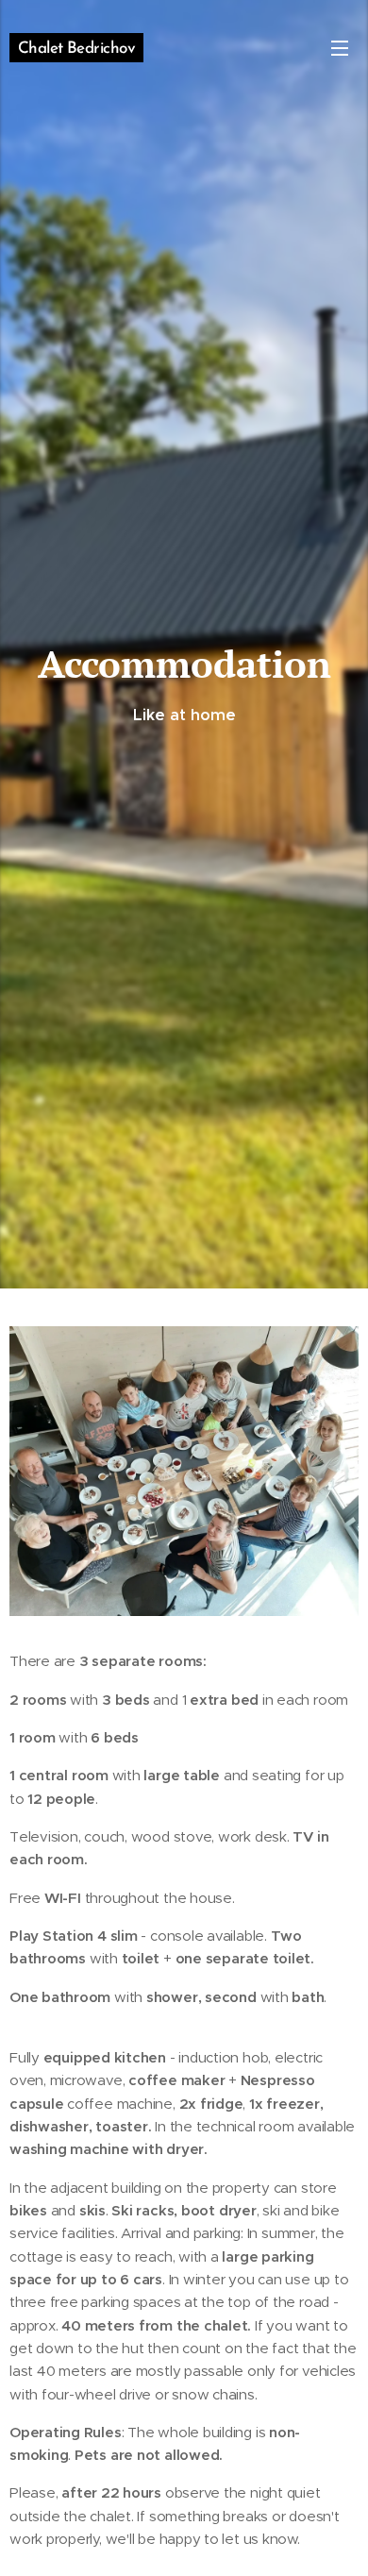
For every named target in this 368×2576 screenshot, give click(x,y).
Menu (340, 47)
